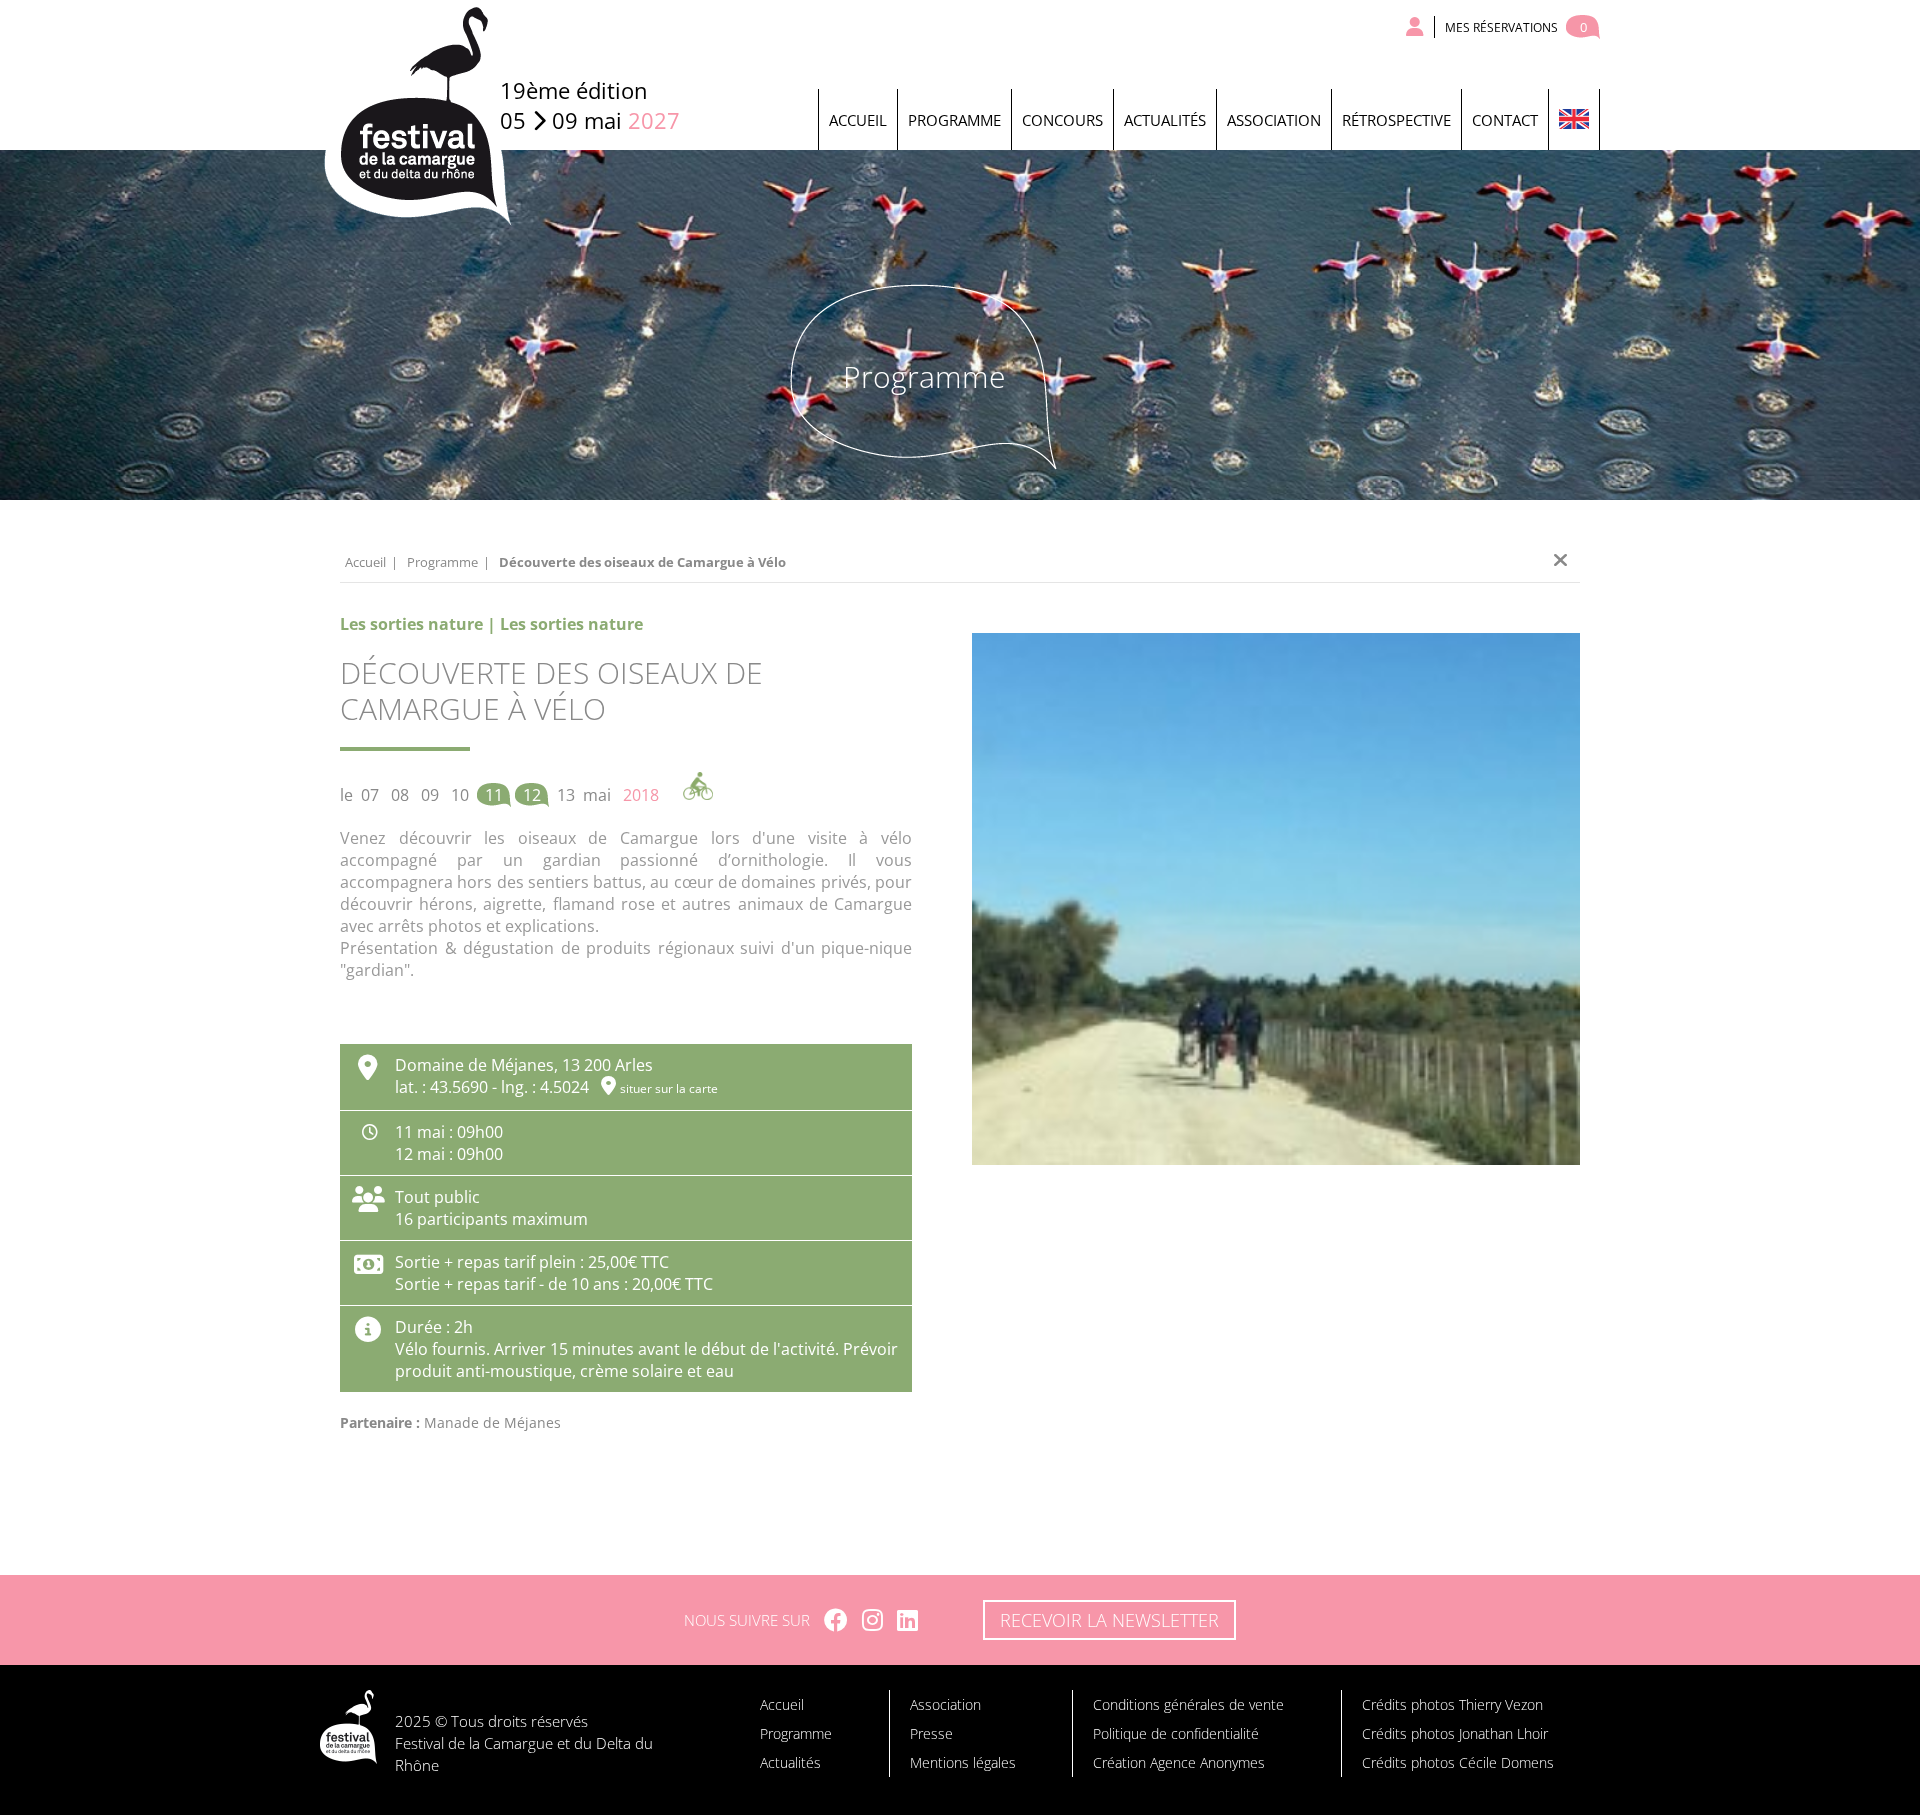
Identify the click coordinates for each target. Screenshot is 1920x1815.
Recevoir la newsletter (1109, 1620)
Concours (1062, 120)
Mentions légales (963, 1762)
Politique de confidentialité (1176, 1733)
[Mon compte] (1415, 27)
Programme (954, 120)
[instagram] (872, 1620)
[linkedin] (907, 1620)
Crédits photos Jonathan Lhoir (1455, 1733)
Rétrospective (1396, 120)
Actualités (1165, 120)
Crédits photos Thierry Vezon (1452, 1704)
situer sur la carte (669, 1088)
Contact (1505, 120)
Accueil (858, 120)
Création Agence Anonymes (1179, 1762)
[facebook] (836, 1620)
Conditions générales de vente (1188, 1704)
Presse (931, 1733)
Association (1274, 120)
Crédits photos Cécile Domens (1458, 1762)
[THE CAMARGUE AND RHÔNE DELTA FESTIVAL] (1573, 119)
